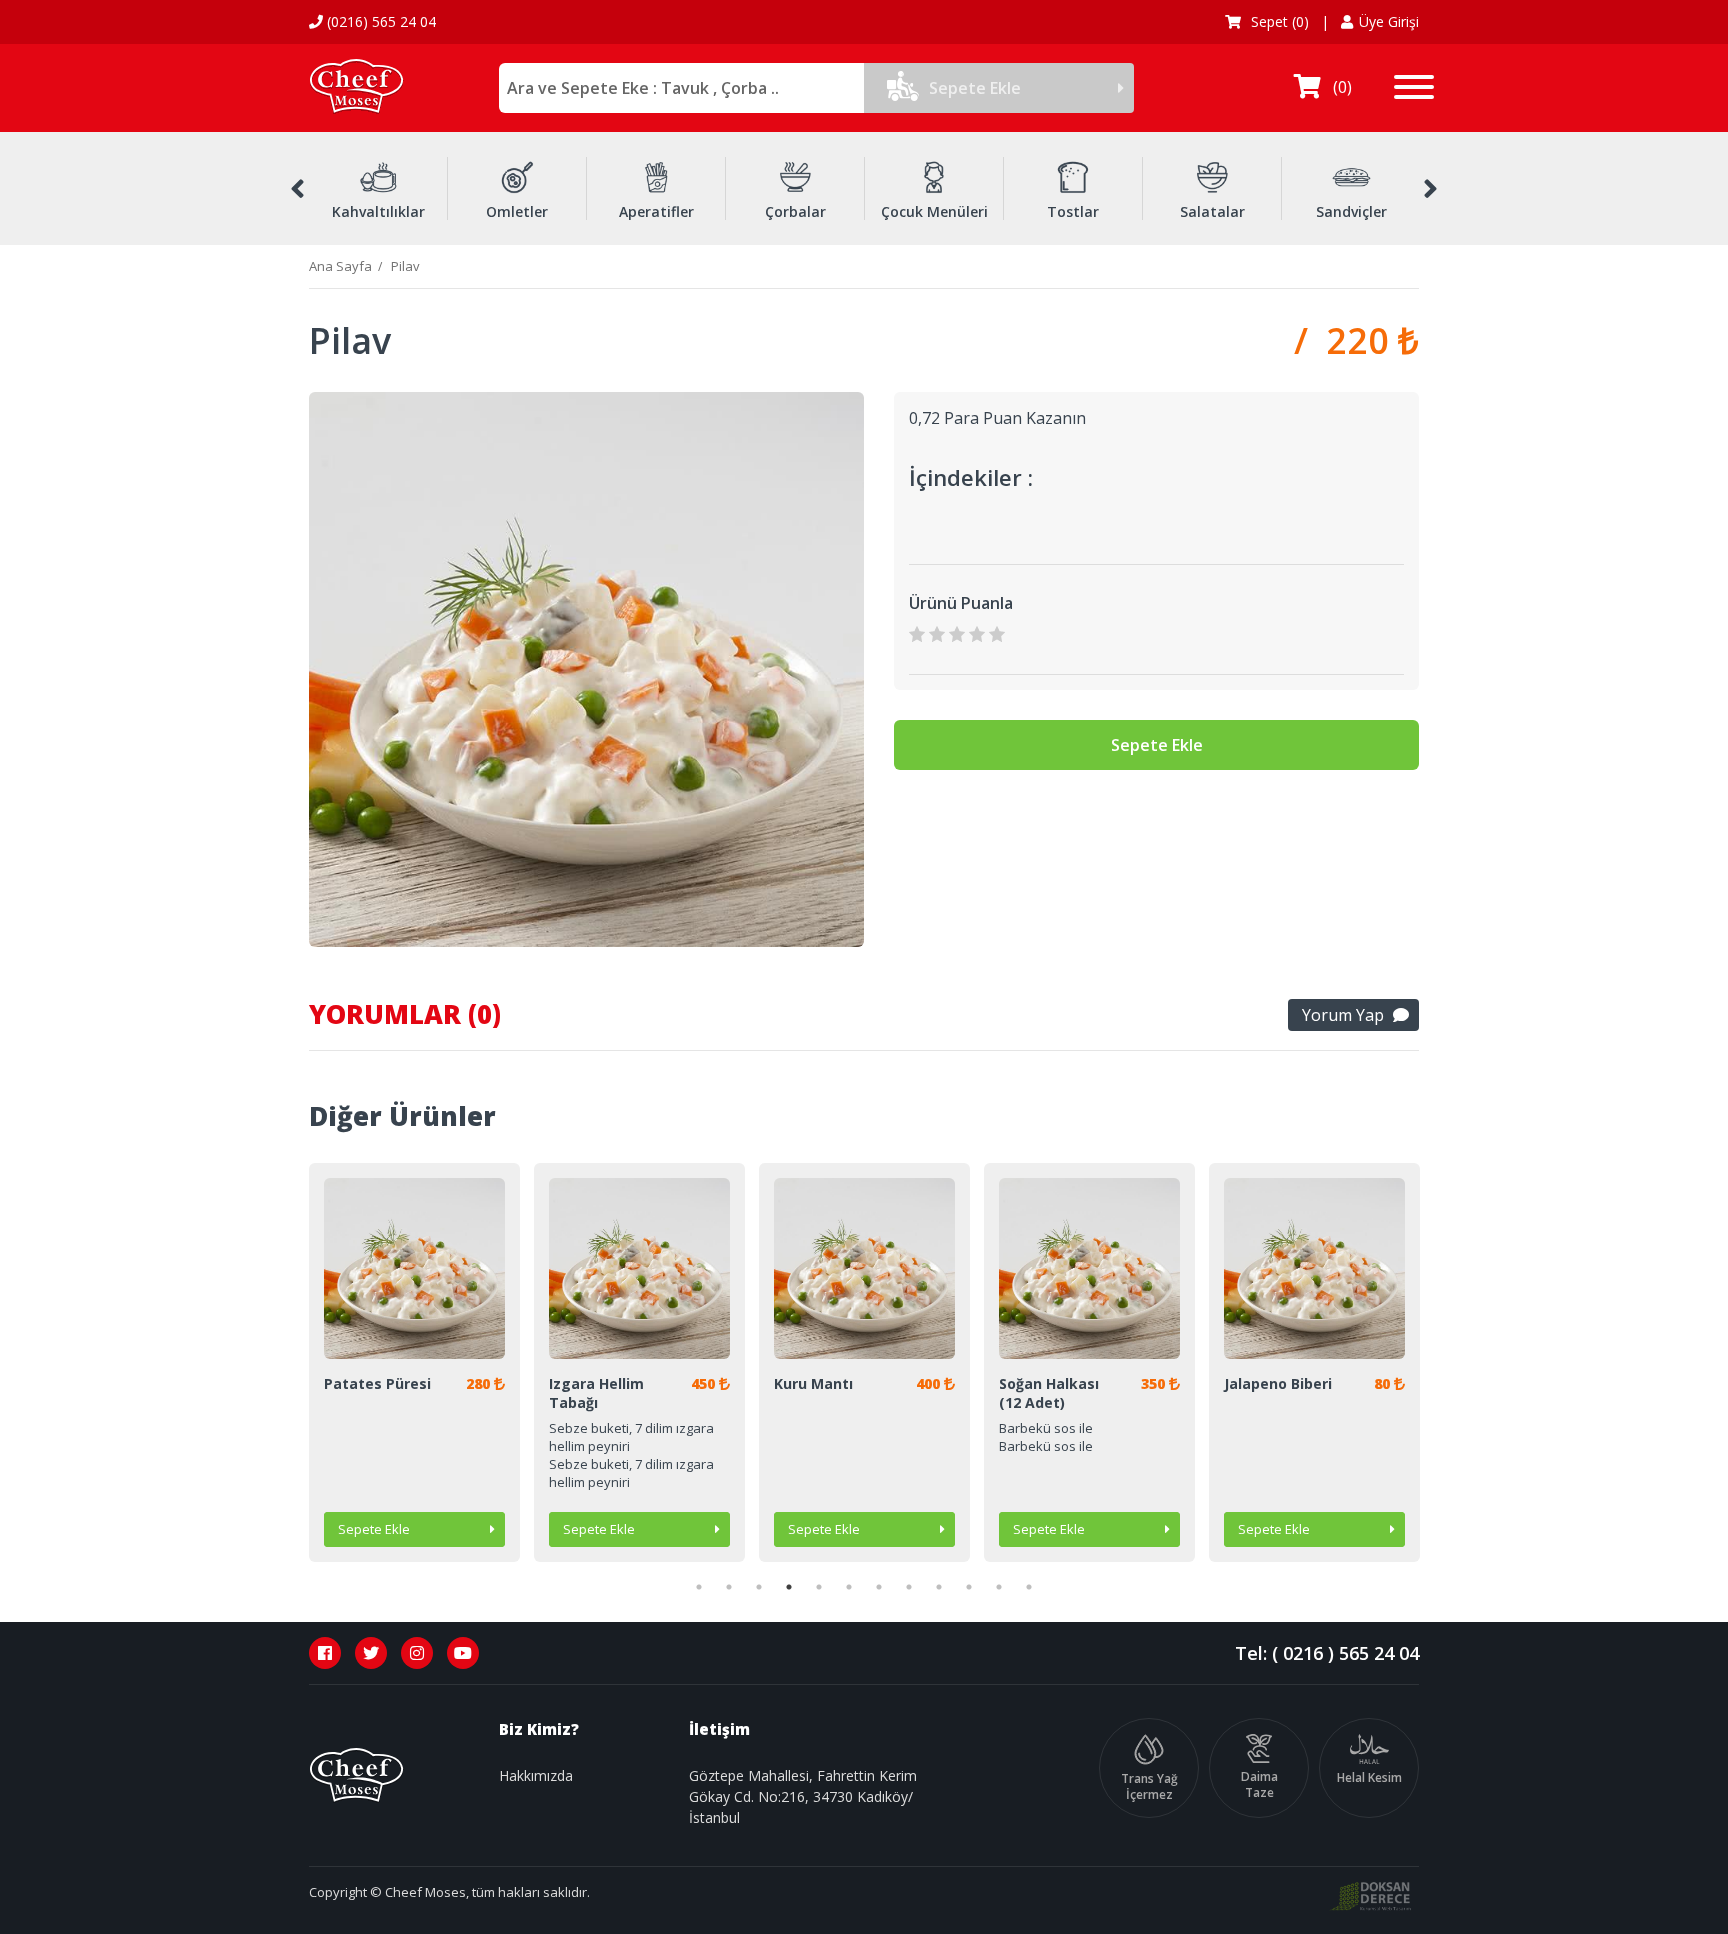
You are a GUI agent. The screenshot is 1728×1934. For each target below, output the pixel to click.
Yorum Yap (1343, 1015)
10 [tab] (969, 1587)
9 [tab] (939, 1587)
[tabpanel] (414, 1362)
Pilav (405, 266)
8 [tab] (909, 1587)
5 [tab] (819, 1587)
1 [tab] (699, 1587)
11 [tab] (999, 1587)
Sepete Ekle (975, 88)
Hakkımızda (536, 1775)
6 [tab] (849, 1587)
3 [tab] (759, 1587)
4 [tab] (789, 1587)
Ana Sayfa (340, 266)
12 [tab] (1029, 1587)
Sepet (1278, 21)
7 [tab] (879, 1587)
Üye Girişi (1389, 21)
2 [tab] (729, 1587)
